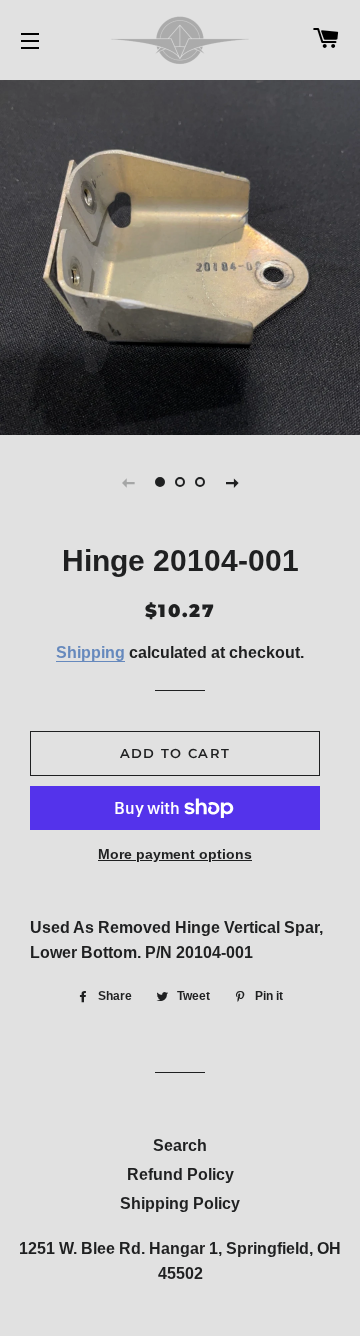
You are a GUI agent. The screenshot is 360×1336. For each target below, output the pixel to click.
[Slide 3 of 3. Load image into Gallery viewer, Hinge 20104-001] (200, 482)
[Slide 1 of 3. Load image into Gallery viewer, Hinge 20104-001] (160, 482)
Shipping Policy (180, 1203)
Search (180, 1145)
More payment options (175, 854)
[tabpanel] (180, 255)
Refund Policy (180, 1174)
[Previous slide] (128, 482)
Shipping (90, 652)
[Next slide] (232, 482)
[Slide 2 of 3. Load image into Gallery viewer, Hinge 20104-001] (180, 482)
